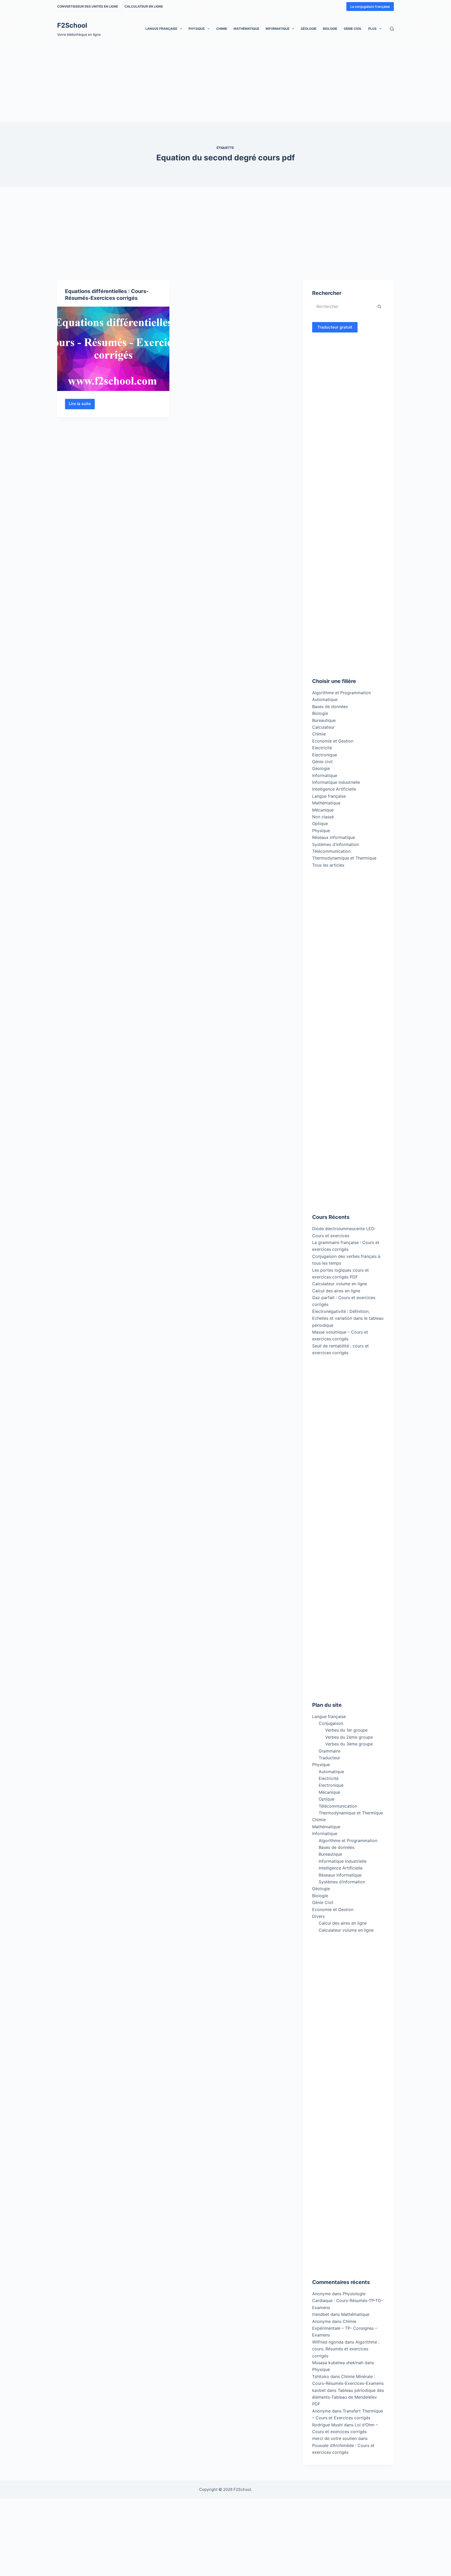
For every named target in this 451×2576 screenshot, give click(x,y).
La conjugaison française (370, 7)
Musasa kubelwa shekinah (338, 2363)
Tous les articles (328, 865)
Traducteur (329, 1758)
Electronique (325, 755)
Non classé (323, 817)
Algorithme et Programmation (342, 693)
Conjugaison (331, 1723)
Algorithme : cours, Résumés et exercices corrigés (346, 2349)
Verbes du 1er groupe (346, 1730)
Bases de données (330, 706)
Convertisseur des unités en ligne (88, 6)
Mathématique (246, 29)
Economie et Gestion (333, 741)
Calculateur (323, 727)
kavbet (319, 2390)
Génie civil (322, 762)
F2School (72, 25)
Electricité (322, 748)
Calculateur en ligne (144, 6)
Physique (197, 29)
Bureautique (324, 720)
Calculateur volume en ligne (340, 1284)
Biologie (330, 29)
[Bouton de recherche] (379, 306)
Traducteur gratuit (335, 327)
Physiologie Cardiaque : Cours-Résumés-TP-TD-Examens (348, 2301)
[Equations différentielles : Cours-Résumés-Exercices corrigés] (113, 349)
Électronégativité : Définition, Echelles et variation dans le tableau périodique (348, 1318)
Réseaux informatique (334, 837)
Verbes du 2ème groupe (349, 1737)
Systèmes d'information (336, 844)
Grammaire (330, 1751)
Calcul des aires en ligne (336, 1291)
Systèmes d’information (342, 1882)
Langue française (161, 29)
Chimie (222, 29)
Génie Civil (353, 29)
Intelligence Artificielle (334, 789)
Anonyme (321, 2321)
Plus (372, 29)
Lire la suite (82, 405)
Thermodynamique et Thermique (344, 858)
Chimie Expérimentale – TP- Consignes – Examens (345, 2328)
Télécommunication (331, 851)
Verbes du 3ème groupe (349, 1744)
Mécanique (323, 810)
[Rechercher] (392, 29)
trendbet (321, 2314)
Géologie (308, 29)
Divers (318, 1916)
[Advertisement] (157, 83)
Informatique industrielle (336, 782)
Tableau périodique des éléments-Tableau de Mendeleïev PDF (348, 2397)
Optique (320, 823)
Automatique (325, 699)
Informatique (278, 29)
